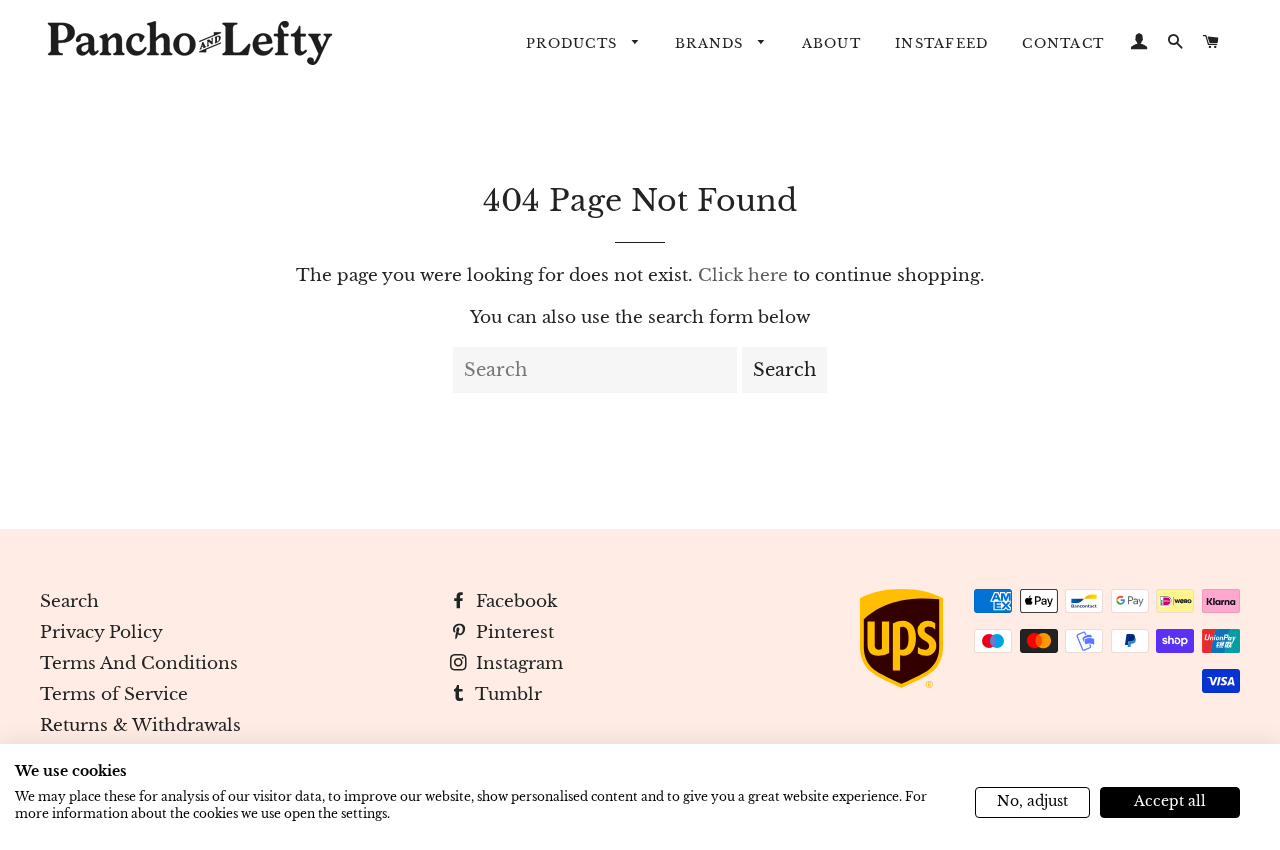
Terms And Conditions (139, 663)
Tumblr (506, 694)
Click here (743, 275)
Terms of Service (114, 694)
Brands (712, 43)
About (831, 43)
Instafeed (941, 43)
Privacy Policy (101, 632)
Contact (1063, 43)
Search (69, 601)
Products (574, 43)
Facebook (514, 601)
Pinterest (512, 632)
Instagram (517, 663)
